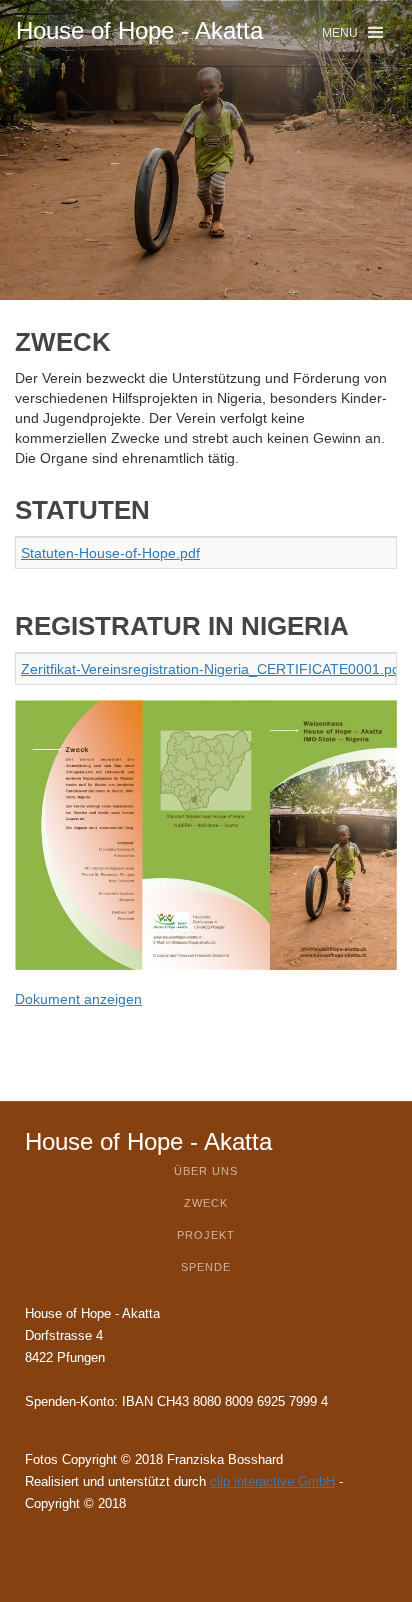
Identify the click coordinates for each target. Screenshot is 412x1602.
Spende (206, 1267)
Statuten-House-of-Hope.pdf (110, 553)
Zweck (206, 1203)
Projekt (206, 1235)
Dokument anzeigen (78, 999)
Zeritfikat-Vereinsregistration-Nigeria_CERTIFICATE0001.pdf (212, 669)
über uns (206, 1171)
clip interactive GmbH (272, 1481)
